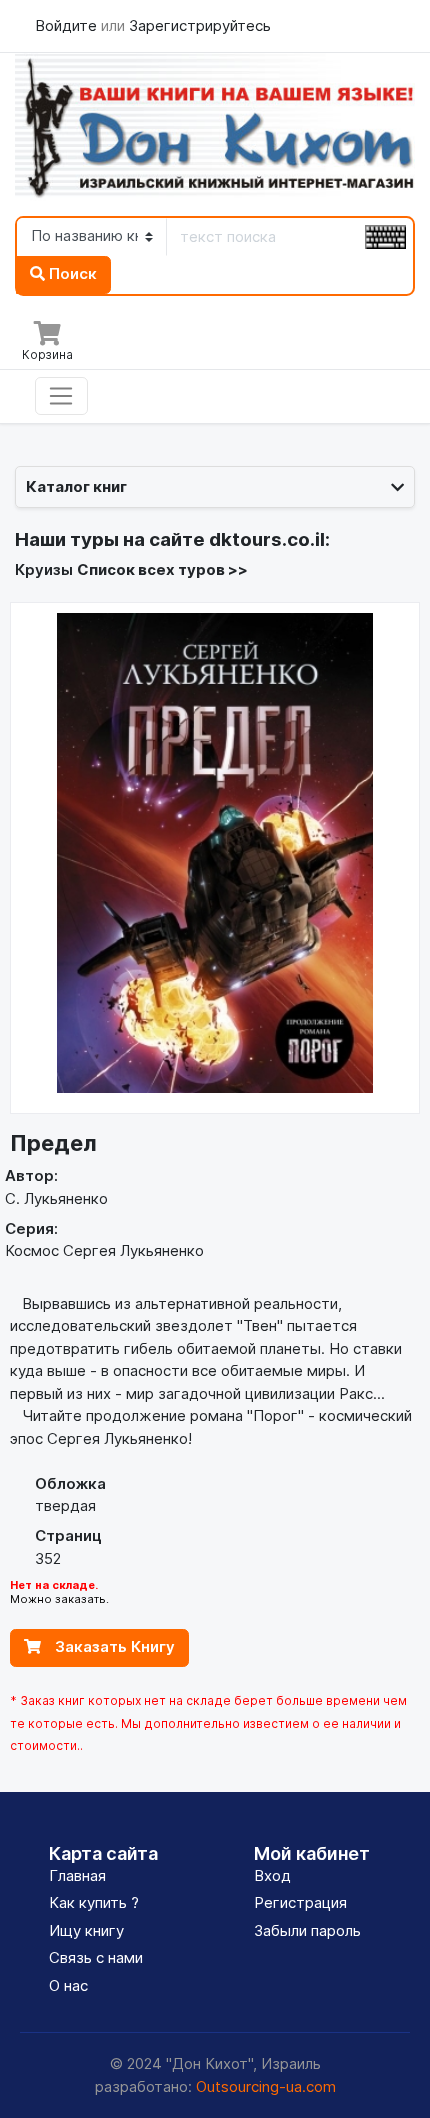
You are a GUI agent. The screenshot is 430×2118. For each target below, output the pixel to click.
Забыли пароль (307, 1930)
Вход (272, 1875)
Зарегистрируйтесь (200, 25)
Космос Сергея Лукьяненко (104, 1250)
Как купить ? (94, 1902)
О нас (68, 1985)
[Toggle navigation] (61, 396)
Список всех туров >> (162, 569)
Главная (77, 1875)
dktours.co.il (267, 539)
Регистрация (300, 1902)
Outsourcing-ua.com (266, 2086)
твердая (65, 1505)
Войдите (68, 25)
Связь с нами (96, 1957)
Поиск (71, 273)
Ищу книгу (86, 1930)
